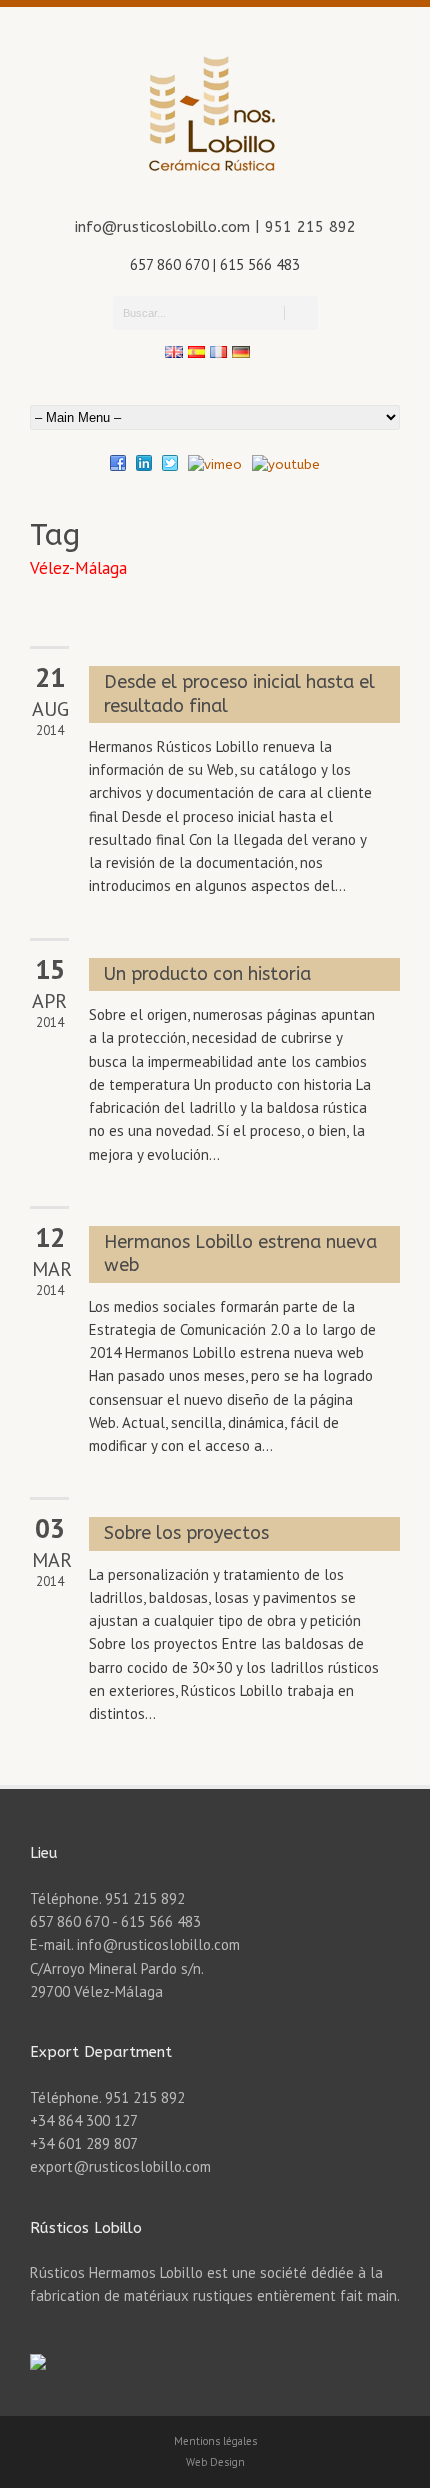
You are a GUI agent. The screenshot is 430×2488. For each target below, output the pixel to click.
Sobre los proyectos (186, 1533)
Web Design (215, 2462)
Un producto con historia (207, 974)
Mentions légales (215, 2441)
